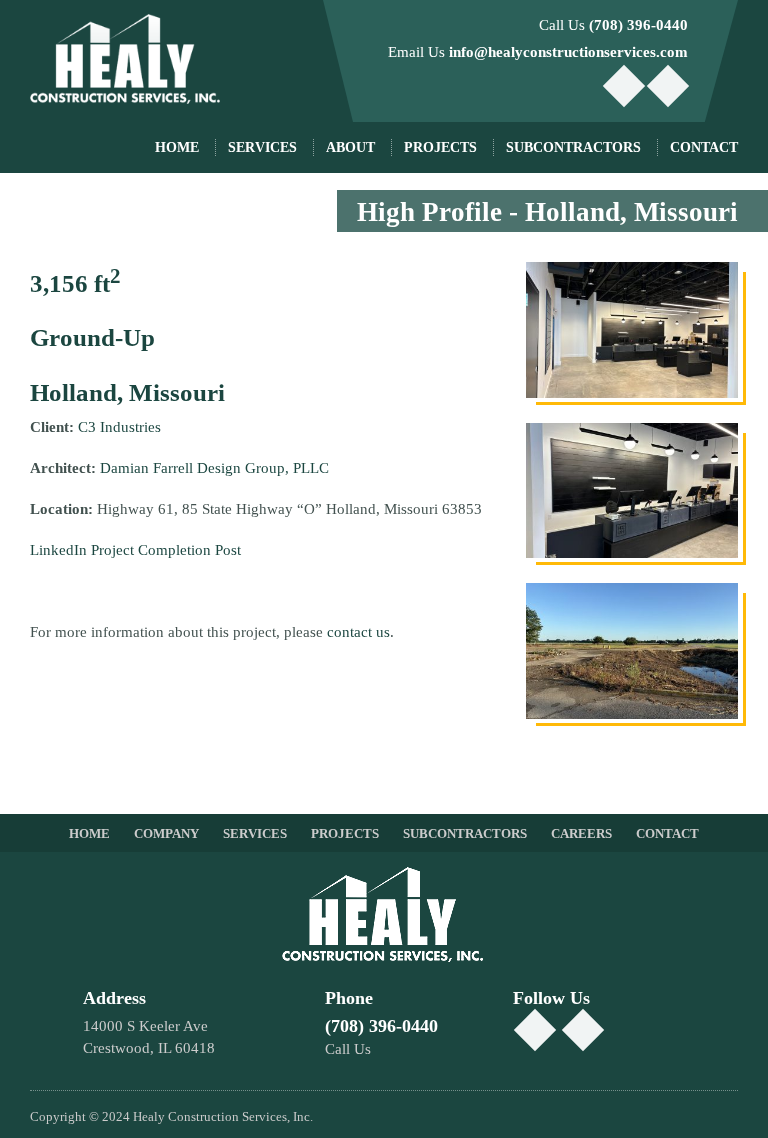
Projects (440, 147)
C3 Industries (119, 427)
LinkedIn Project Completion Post (135, 550)
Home (177, 147)
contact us (358, 632)
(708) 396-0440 (638, 25)
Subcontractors (465, 833)
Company (166, 833)
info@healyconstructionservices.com (568, 52)
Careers (581, 833)
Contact (704, 147)
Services (262, 147)
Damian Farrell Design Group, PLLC (212, 468)
